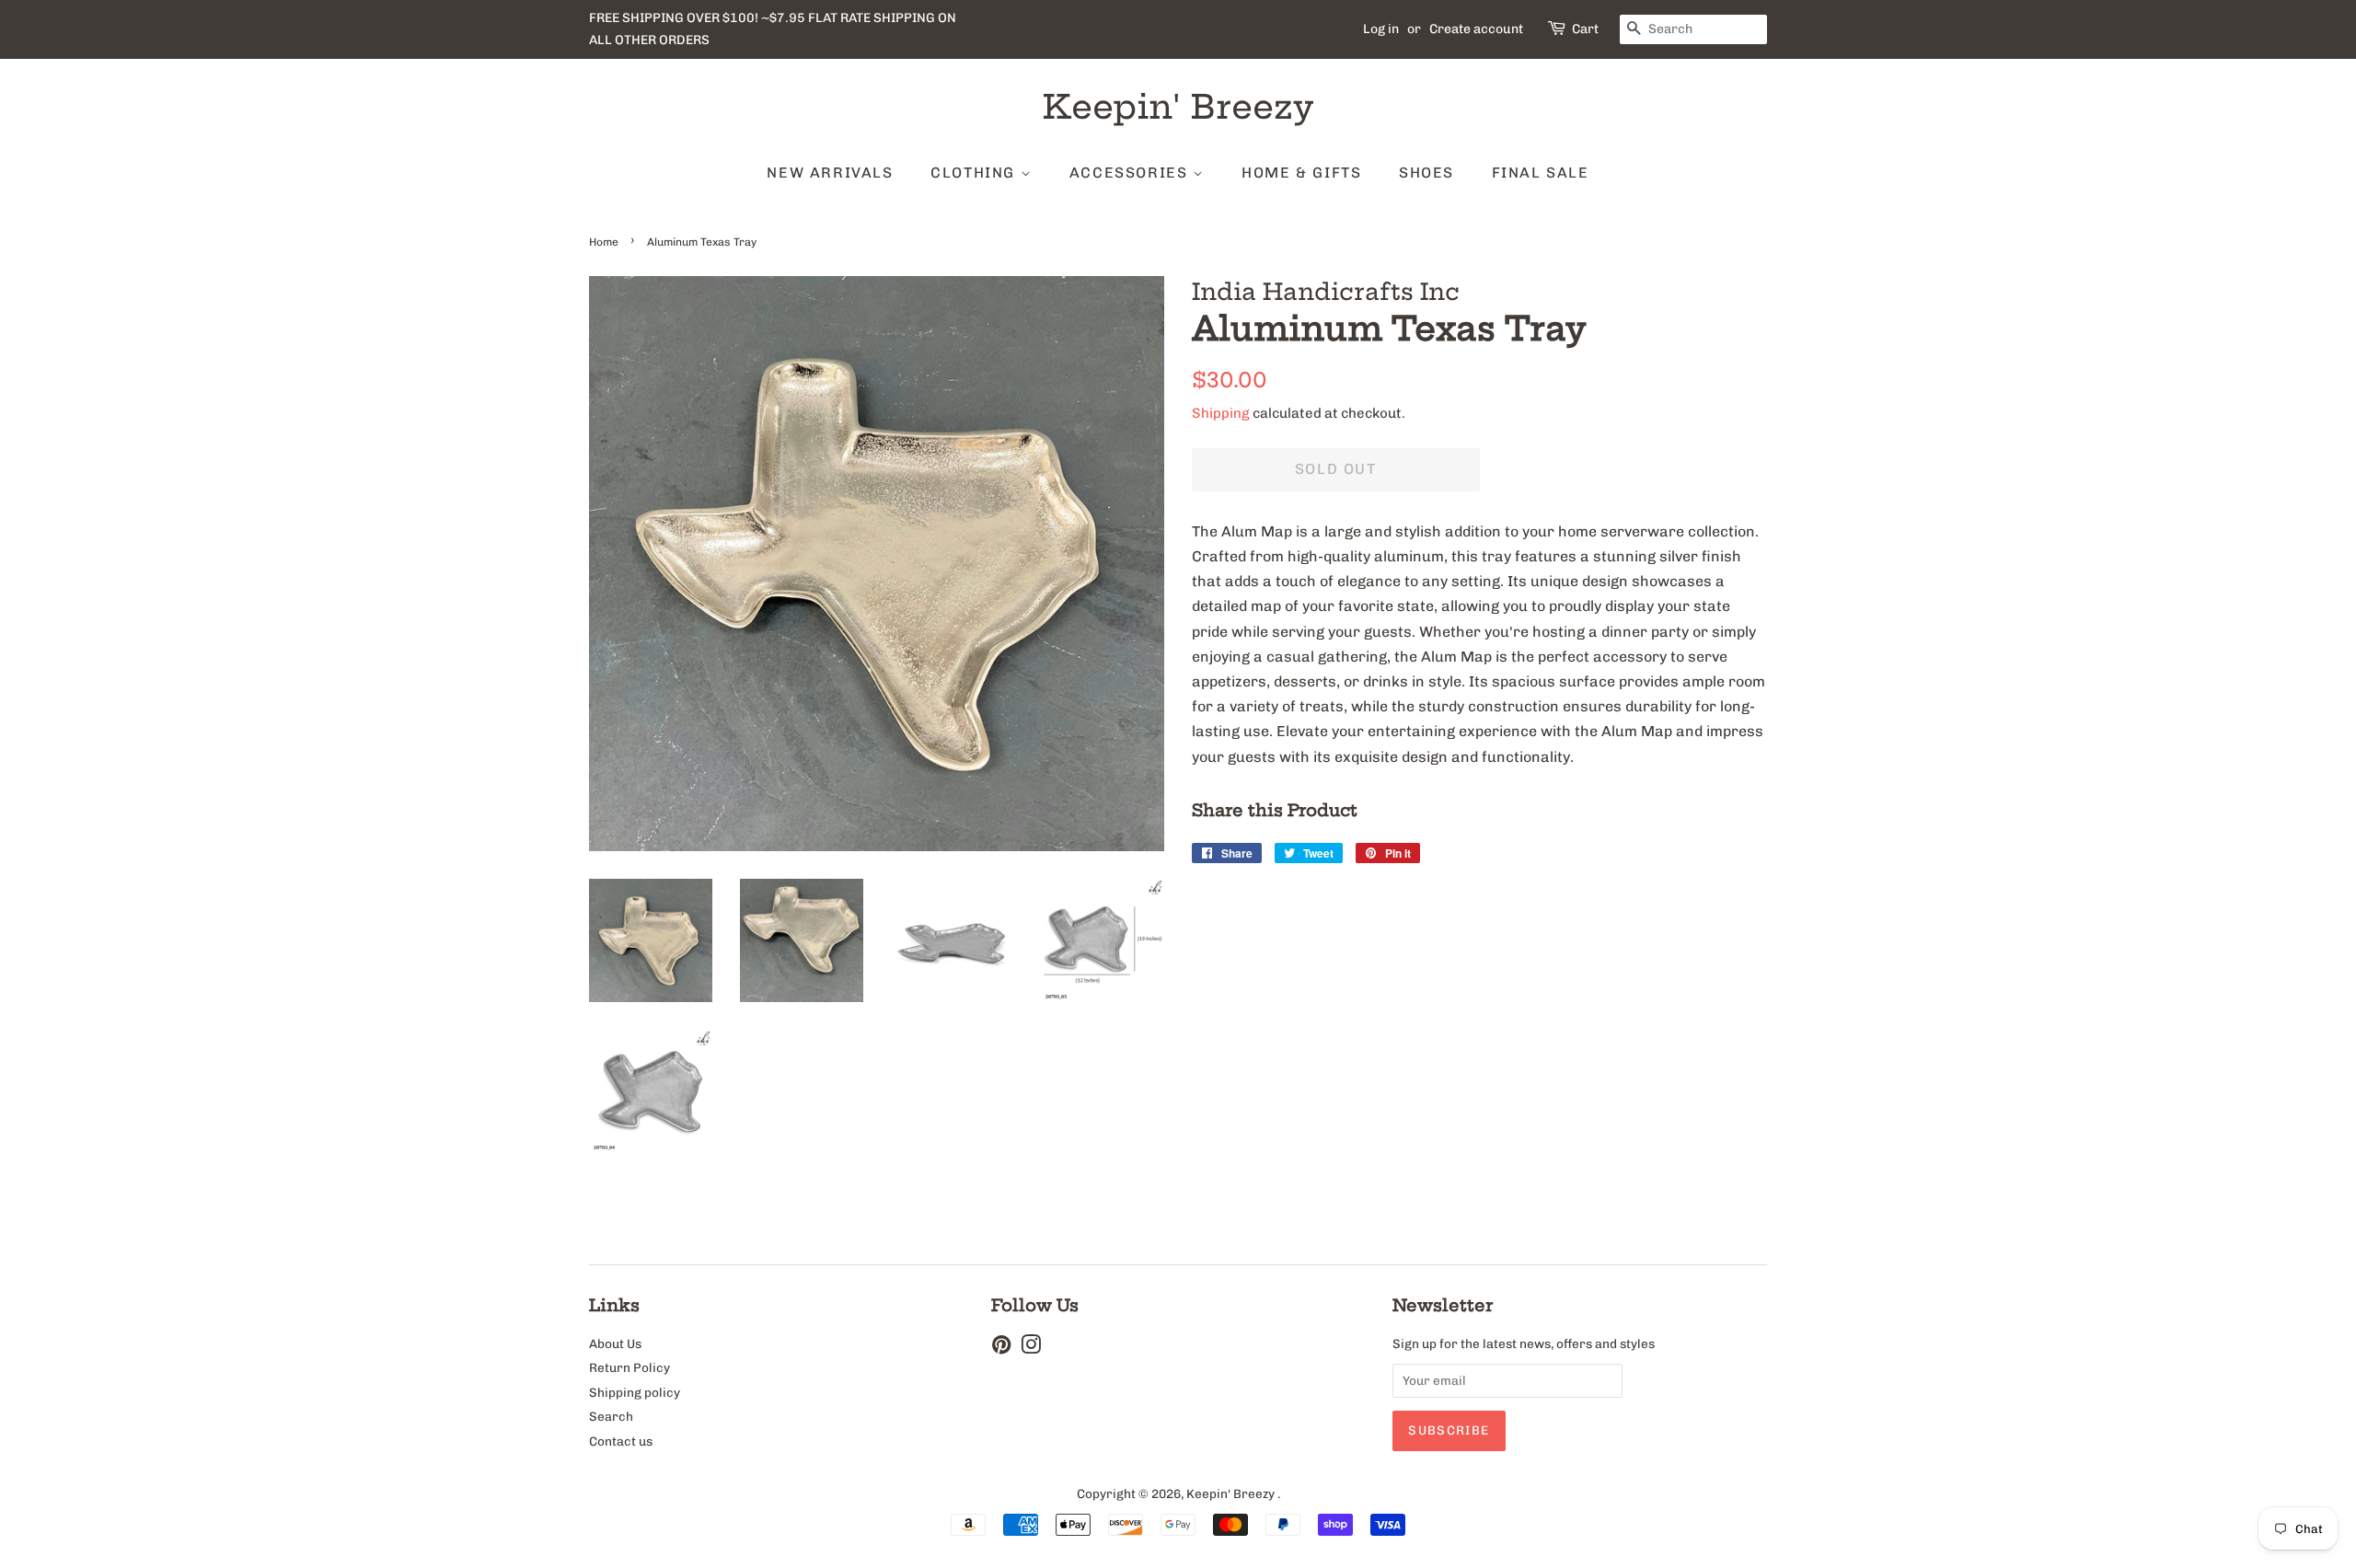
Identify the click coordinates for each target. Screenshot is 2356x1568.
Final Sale (1541, 173)
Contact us (621, 1441)
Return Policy (629, 1367)
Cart (1585, 29)
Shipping (1221, 413)
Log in (1381, 29)
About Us (615, 1343)
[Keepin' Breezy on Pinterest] (1001, 1348)
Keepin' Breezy (1178, 106)
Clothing (975, 173)
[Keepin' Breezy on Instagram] (1031, 1348)
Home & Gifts (1301, 173)
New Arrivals (830, 173)
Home (604, 242)
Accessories (1131, 173)
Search (611, 1416)
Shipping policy (635, 1392)
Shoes (1426, 173)
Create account (1476, 29)
